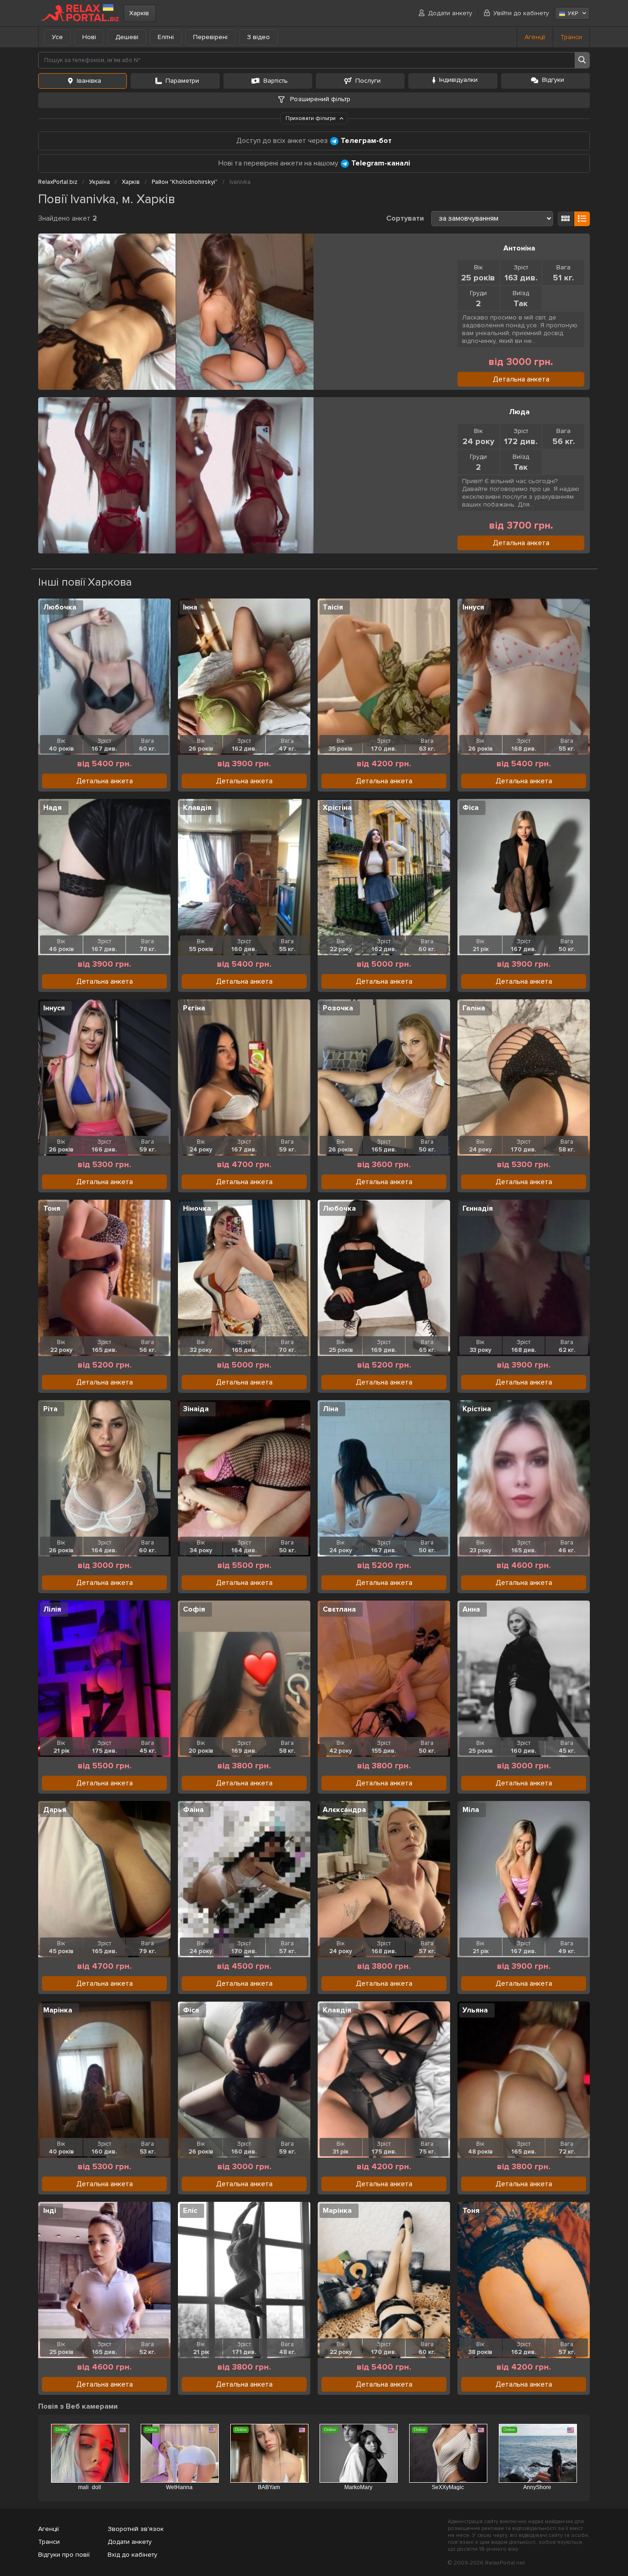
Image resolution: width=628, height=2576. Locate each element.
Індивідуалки (458, 80)
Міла (471, 1810)
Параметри (182, 81)
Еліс (190, 2211)
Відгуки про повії (64, 2555)
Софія (194, 1609)
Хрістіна (337, 808)
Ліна (331, 1409)
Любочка (60, 607)
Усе (57, 37)
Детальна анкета (521, 379)
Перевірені (210, 37)
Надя (52, 808)
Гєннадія (478, 1208)
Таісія (333, 607)
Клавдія (197, 808)
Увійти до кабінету (521, 13)
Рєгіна (194, 1008)
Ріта (50, 1409)
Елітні (166, 37)
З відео (258, 37)
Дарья (55, 1810)
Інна (190, 607)
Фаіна (193, 1810)
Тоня (52, 1208)
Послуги (368, 81)
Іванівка (89, 81)
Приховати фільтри (311, 118)
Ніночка (197, 1208)
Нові (89, 37)
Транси (571, 37)
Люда (519, 412)
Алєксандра (344, 1810)
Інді (50, 2211)
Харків (139, 13)
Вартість (276, 81)
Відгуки (553, 80)
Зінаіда (196, 1409)
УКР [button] (573, 14)
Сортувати (405, 218)
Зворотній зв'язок (136, 2529)
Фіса (471, 808)
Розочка (338, 1008)
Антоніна (519, 248)
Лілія (52, 1609)
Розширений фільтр (319, 99)
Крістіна (477, 1409)
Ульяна (475, 2010)
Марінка (58, 2010)
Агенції (535, 37)
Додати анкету (450, 13)
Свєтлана (339, 1609)
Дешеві (127, 37)
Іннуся (473, 607)
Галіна (474, 1008)
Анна (471, 1609)
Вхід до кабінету (132, 2555)
